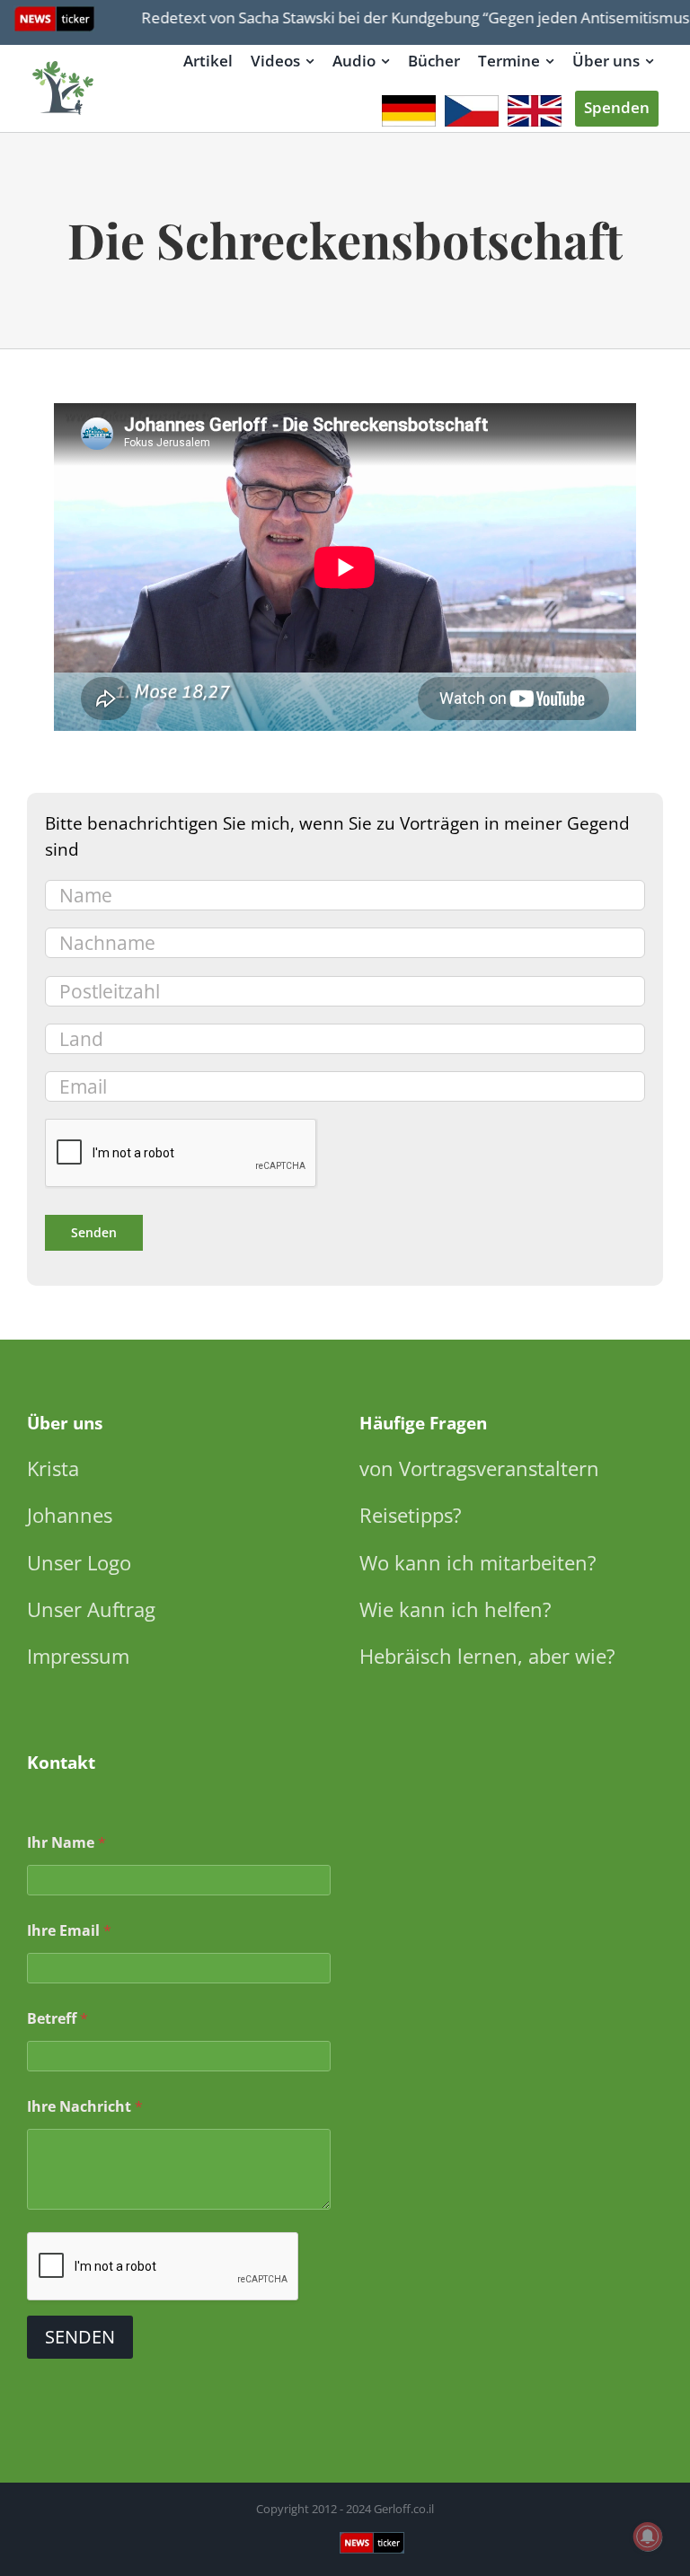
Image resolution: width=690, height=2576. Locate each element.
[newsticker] (64, 62)
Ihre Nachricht (85, 2107)
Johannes (70, 1515)
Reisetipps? (411, 1515)
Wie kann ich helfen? (456, 1609)
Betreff (57, 2019)
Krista (53, 1468)
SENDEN (80, 2337)
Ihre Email (69, 1931)
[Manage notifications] (648, 2536)
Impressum (78, 1656)
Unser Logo (79, 1562)
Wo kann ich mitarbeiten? (478, 1562)
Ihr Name (66, 1843)
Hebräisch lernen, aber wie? (487, 1656)
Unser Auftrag (91, 1609)
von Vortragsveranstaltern (479, 1468)
